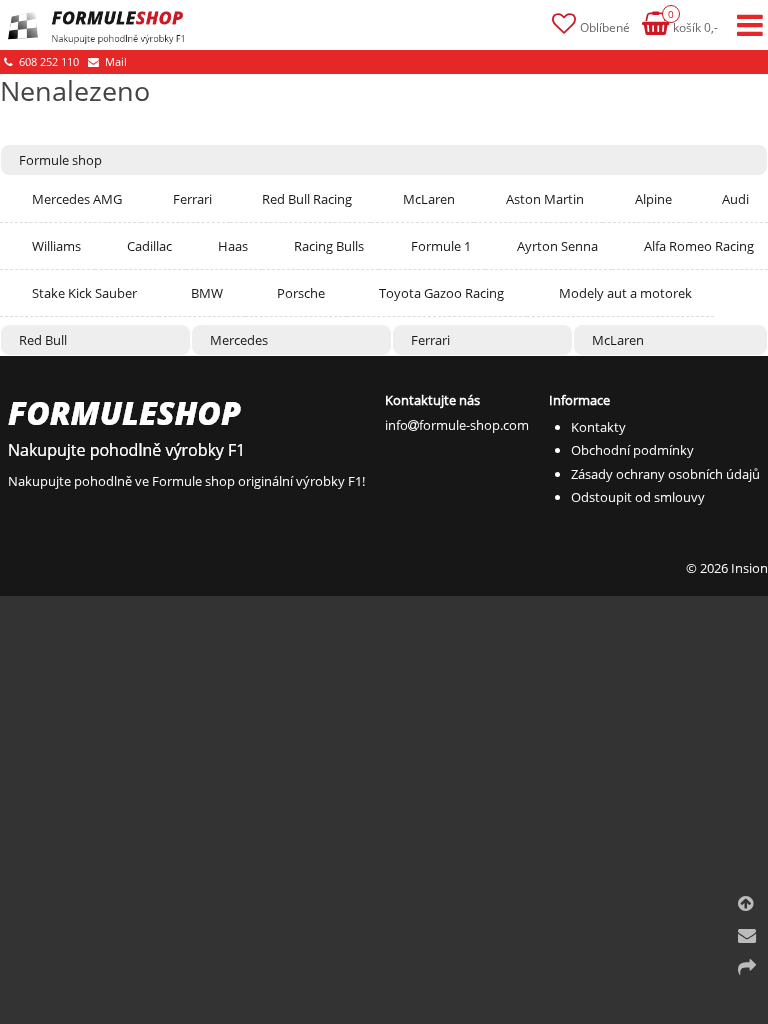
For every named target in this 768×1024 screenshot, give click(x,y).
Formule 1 (441, 246)
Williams (56, 246)
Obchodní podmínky (632, 450)
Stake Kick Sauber (84, 293)
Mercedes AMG (77, 199)
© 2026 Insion (727, 568)
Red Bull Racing (307, 199)
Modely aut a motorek (625, 293)
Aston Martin (545, 199)
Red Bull (43, 340)
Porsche (301, 293)
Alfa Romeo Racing (699, 246)
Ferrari (192, 199)
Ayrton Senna (557, 246)
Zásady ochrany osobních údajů (665, 474)
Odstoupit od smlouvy (638, 497)
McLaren (429, 199)
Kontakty (598, 427)
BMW (207, 293)
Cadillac (149, 246)
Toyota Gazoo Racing (441, 293)
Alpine (653, 199)
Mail (114, 61)
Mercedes (239, 340)
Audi (735, 199)
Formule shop (60, 160)
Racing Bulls (329, 246)
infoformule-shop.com (457, 425)
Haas (233, 246)
